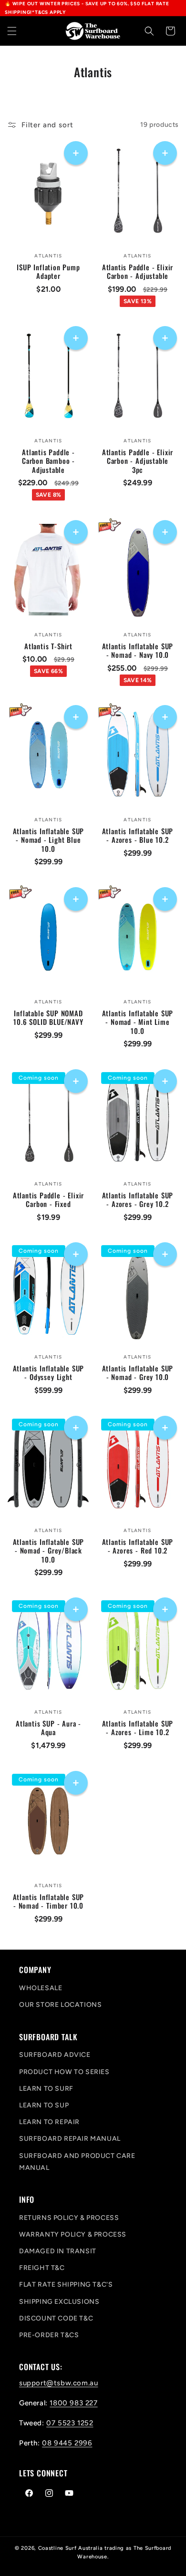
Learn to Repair (49, 2122)
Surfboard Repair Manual (70, 2139)
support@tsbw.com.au (58, 2383)
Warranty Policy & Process (73, 2234)
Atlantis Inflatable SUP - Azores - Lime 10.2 (138, 1728)
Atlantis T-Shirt (48, 646)
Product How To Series (64, 2072)
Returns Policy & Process (69, 2218)
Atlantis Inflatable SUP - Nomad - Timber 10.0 (49, 1901)
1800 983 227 (73, 2403)
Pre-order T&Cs (49, 2335)
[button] (12, 31)
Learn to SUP (44, 2105)
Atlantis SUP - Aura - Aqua (48, 1728)
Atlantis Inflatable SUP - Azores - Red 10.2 (138, 1546)
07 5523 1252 (70, 2423)
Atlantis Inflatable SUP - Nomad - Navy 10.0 (138, 650)
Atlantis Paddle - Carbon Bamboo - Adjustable (48, 460)
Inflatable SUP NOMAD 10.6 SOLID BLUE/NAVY (48, 1017)
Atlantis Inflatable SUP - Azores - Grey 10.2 (138, 1199)
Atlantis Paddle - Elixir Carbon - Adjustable (138, 271)
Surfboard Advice (55, 2055)
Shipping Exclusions (59, 2302)
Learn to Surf (46, 2089)
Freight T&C (42, 2268)
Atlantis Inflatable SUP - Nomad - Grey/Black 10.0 (49, 1550)
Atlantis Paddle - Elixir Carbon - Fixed (48, 1199)
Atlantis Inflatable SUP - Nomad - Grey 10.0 (138, 1372)
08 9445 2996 (67, 2443)
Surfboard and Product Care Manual (77, 2162)
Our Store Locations (60, 2005)
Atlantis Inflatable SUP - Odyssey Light (49, 1372)
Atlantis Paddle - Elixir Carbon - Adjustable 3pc (138, 460)
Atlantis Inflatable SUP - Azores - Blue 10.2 (138, 836)
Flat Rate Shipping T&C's (66, 2285)
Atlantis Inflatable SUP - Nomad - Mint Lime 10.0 (138, 1022)
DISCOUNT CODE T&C (56, 2318)
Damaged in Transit (58, 2251)
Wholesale (41, 1988)
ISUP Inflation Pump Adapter (48, 271)
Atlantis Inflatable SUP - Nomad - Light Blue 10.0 (49, 840)
